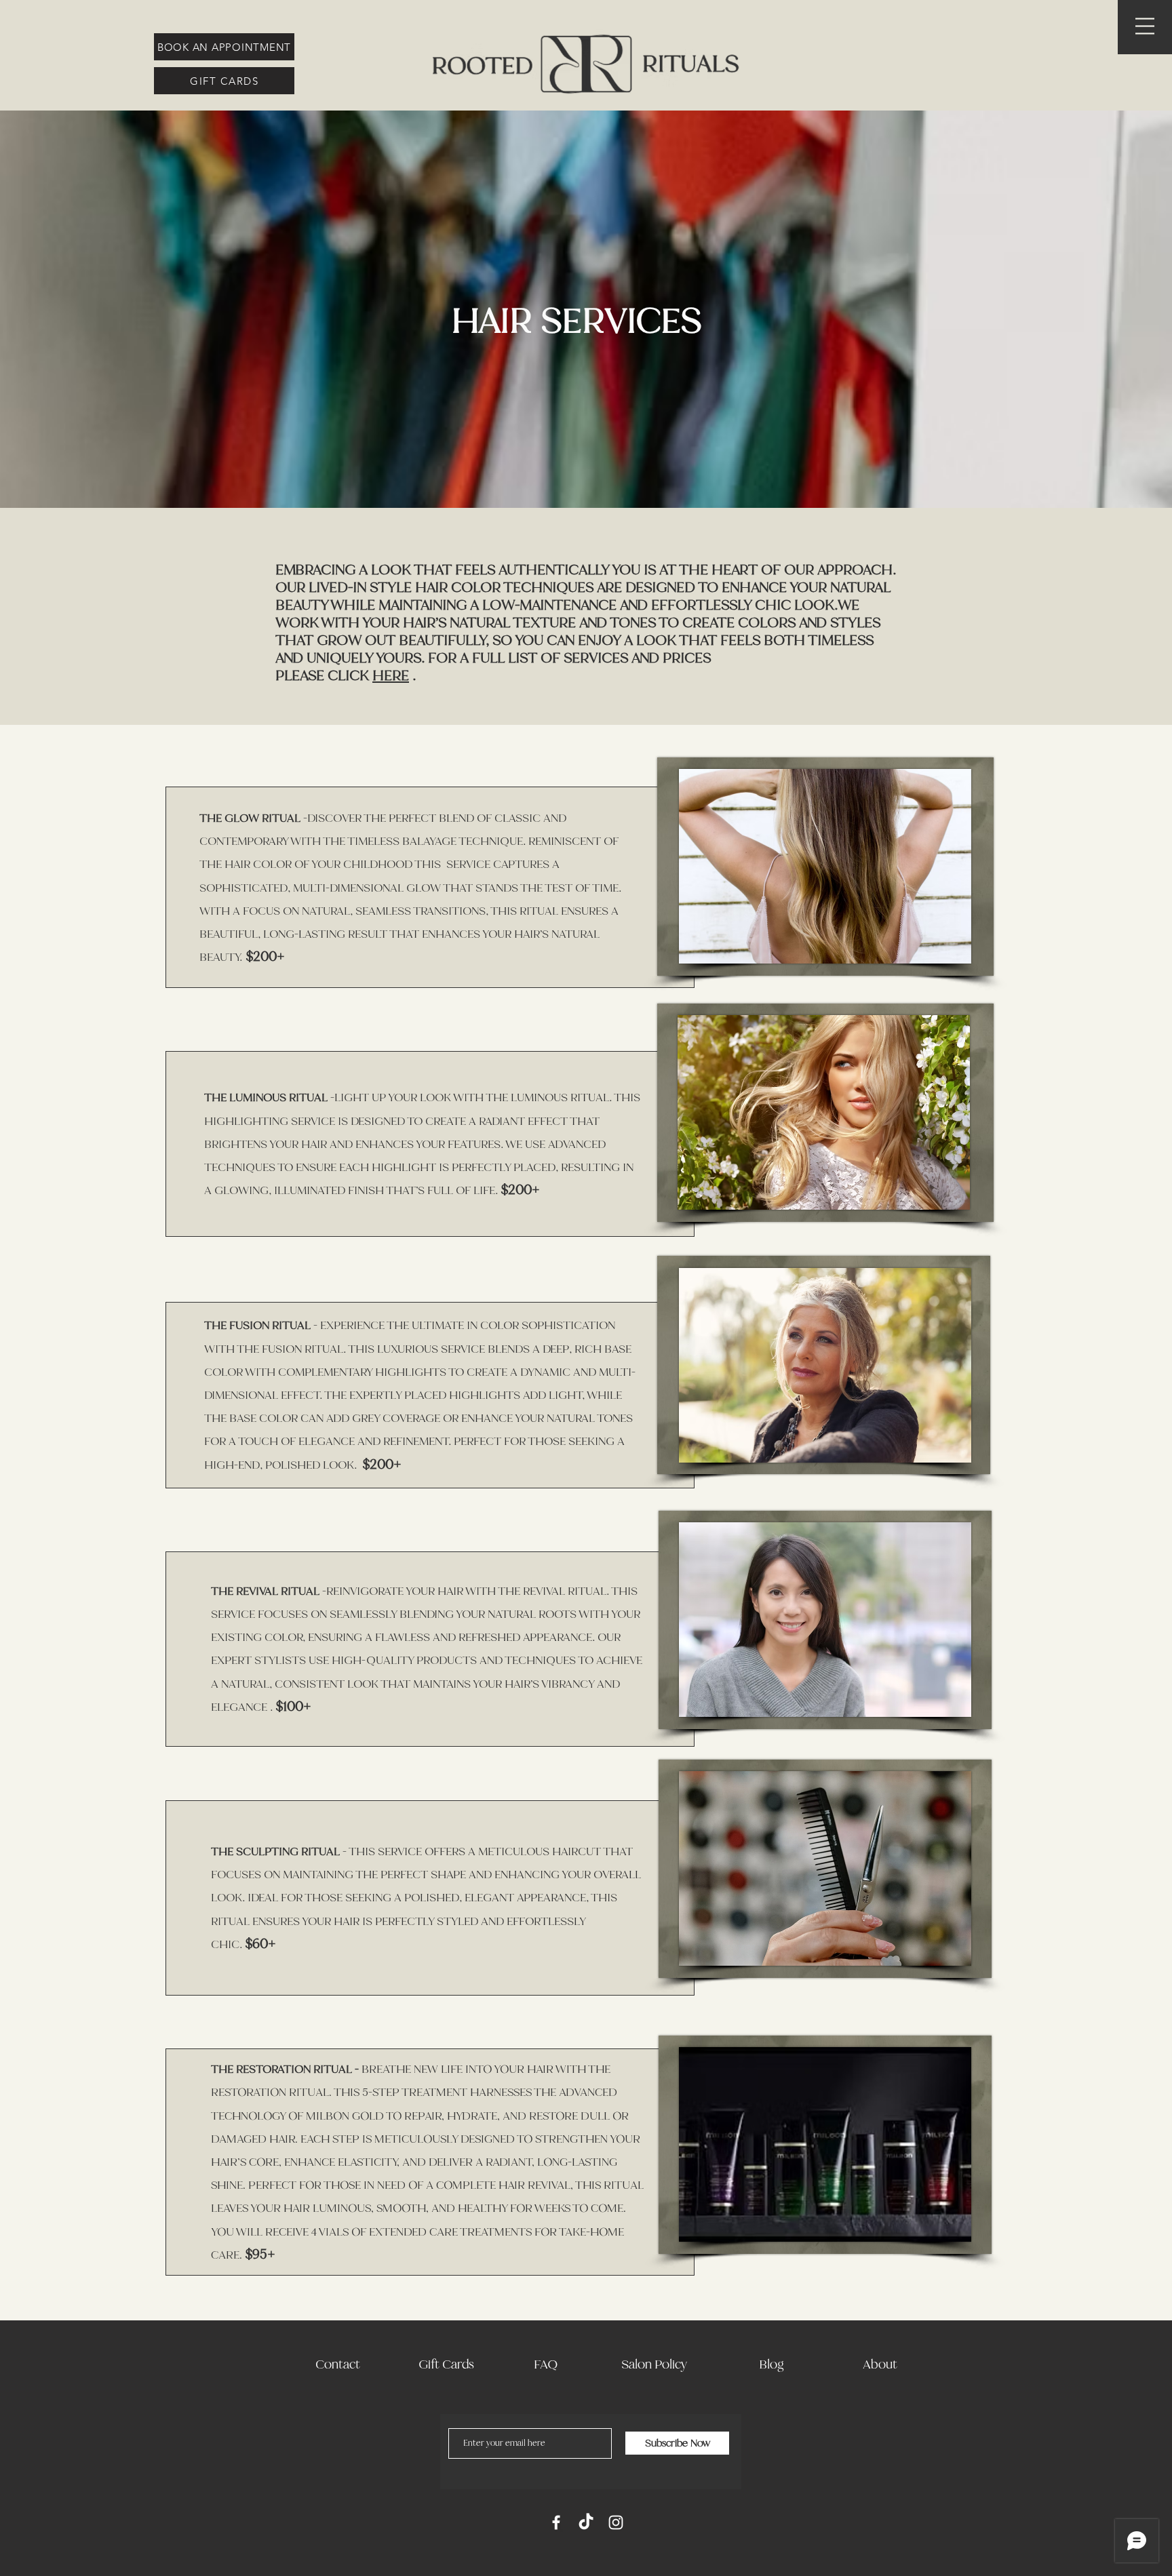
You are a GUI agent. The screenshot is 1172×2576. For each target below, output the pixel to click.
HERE (391, 675)
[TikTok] (586, 2522)
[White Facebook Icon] (556, 2522)
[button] (1145, 26)
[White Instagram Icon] (616, 2522)
